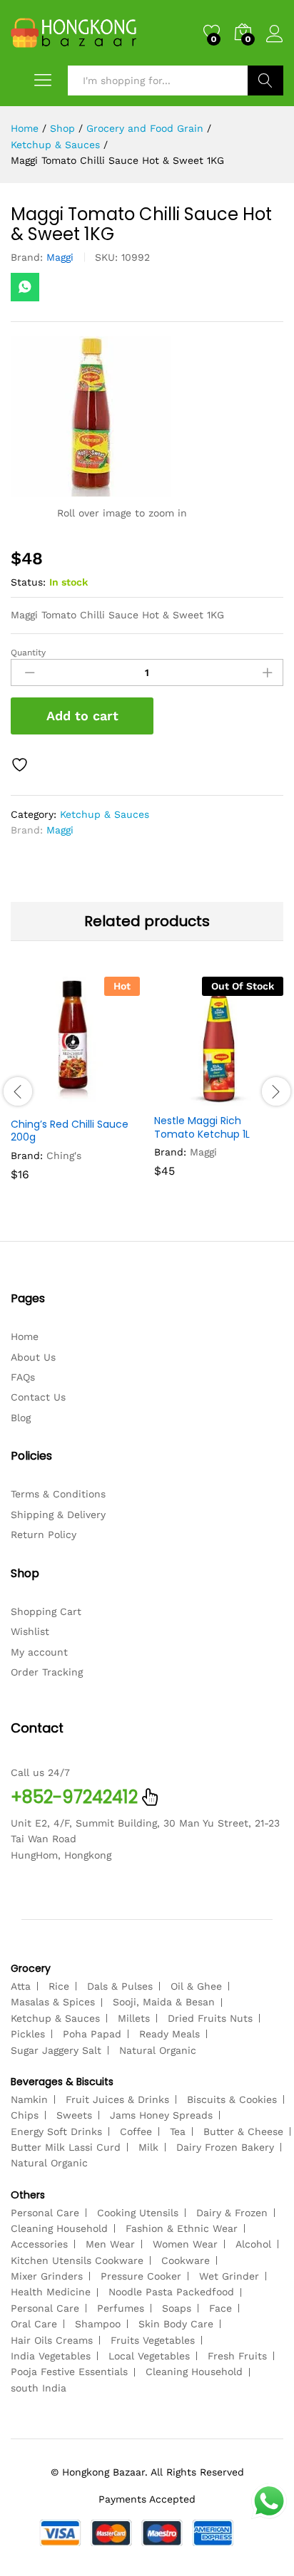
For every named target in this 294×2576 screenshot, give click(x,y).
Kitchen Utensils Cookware (77, 2260)
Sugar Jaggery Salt (56, 2050)
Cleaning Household (59, 2228)
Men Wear (110, 2244)
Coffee (136, 2131)
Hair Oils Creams (52, 2340)
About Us (33, 1357)
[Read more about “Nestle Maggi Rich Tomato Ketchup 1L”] (184, 1097)
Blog (21, 1418)
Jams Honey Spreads (161, 2115)
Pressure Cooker (141, 2276)
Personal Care (45, 2213)
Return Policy (44, 1534)
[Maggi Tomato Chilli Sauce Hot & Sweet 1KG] (25, 287)
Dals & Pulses (120, 1986)
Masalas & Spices (53, 2002)
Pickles (28, 2034)
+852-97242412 (74, 1797)
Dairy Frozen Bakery (225, 2147)
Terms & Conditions (58, 1494)
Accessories (39, 2244)
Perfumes (121, 2308)
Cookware (186, 2260)
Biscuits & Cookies (232, 2099)
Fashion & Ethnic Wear (182, 2228)
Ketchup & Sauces (105, 814)
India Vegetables (51, 2356)
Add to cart (82, 716)
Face (220, 2308)
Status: (28, 582)
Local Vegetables (149, 2356)
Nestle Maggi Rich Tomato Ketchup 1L (202, 1127)
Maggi (60, 257)
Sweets (74, 2115)
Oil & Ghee (196, 1986)
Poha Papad (92, 2034)
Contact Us (38, 1397)
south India (39, 2388)
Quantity (28, 653)
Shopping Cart (46, 1611)
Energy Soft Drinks (56, 2131)
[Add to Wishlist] (21, 765)
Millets (134, 2018)
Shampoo (98, 2324)
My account (39, 1652)
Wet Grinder (229, 2276)
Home (25, 1336)
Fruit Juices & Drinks (117, 2099)
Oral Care (34, 2324)
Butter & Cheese (243, 2131)
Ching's (64, 1155)
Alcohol (253, 2244)
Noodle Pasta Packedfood (171, 2292)
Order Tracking (47, 1672)
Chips (25, 2115)
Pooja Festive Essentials (69, 2372)
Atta (21, 1986)
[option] (75, 1089)
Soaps (177, 2308)
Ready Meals (169, 2034)
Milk (148, 2147)
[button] (41, 1101)
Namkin (29, 2099)
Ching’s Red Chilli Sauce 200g (70, 1131)
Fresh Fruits (237, 2356)
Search (265, 80)
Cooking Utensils (138, 2213)
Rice (59, 1986)
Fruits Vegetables (153, 2340)
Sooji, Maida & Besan (164, 2002)
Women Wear (185, 2244)
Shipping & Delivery (58, 1515)
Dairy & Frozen (232, 2213)
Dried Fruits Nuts (210, 2018)
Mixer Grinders (47, 2276)
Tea (178, 2131)
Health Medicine (51, 2292)
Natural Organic (158, 2050)
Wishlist (30, 1631)
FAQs (23, 1377)
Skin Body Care (176, 2324)
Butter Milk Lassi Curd (66, 2147)
